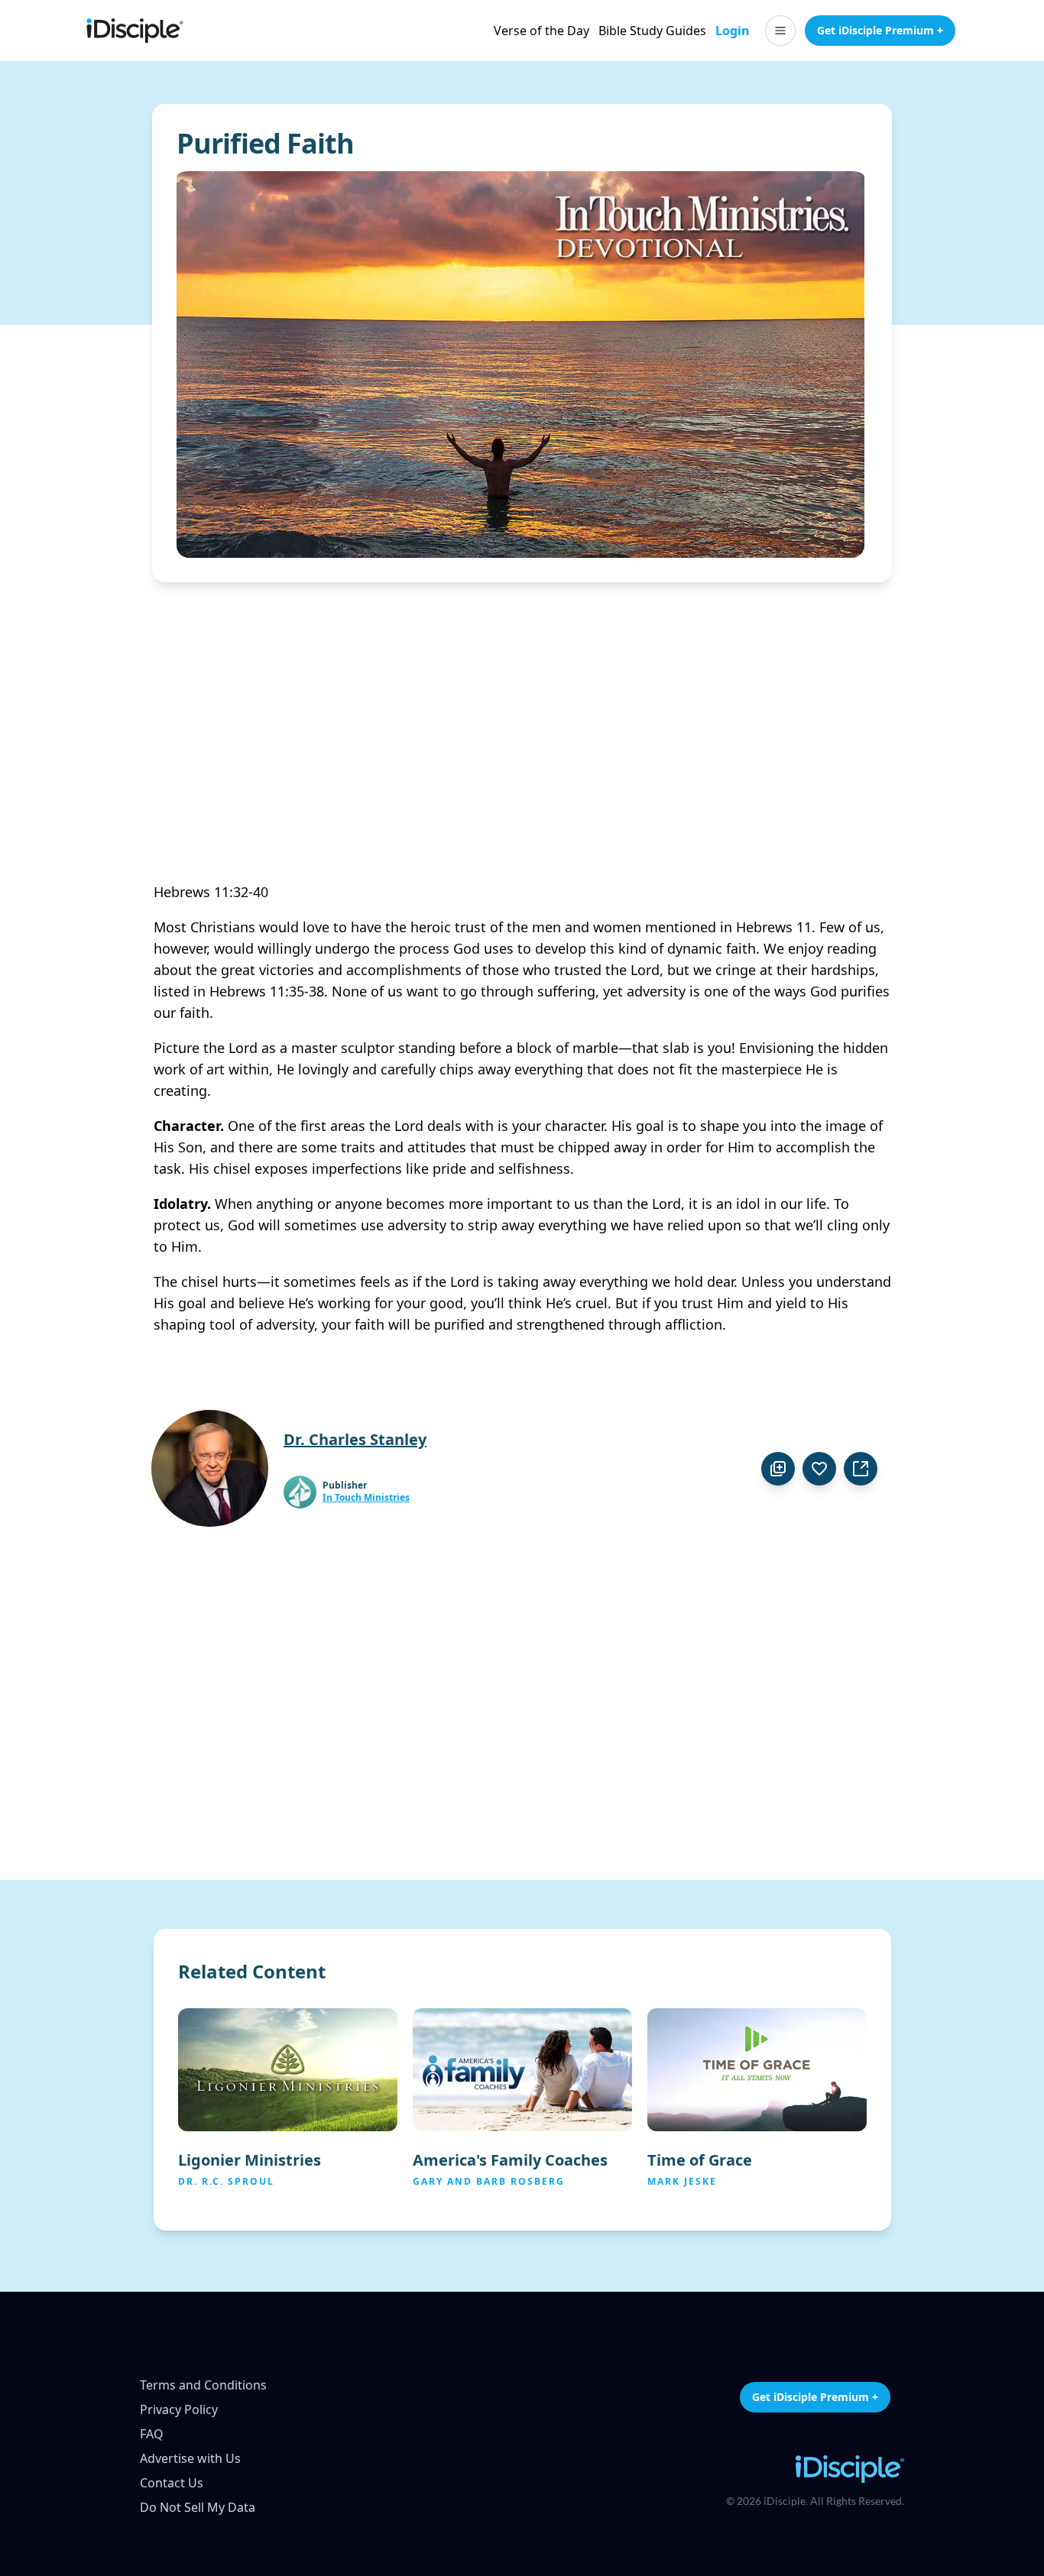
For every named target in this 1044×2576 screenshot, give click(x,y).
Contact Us (172, 2483)
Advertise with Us (190, 2458)
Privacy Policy (179, 2409)
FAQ (152, 2434)
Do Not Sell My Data (198, 2507)
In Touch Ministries (366, 1498)
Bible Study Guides (652, 31)
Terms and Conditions (203, 2385)
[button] (780, 31)
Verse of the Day (541, 31)
